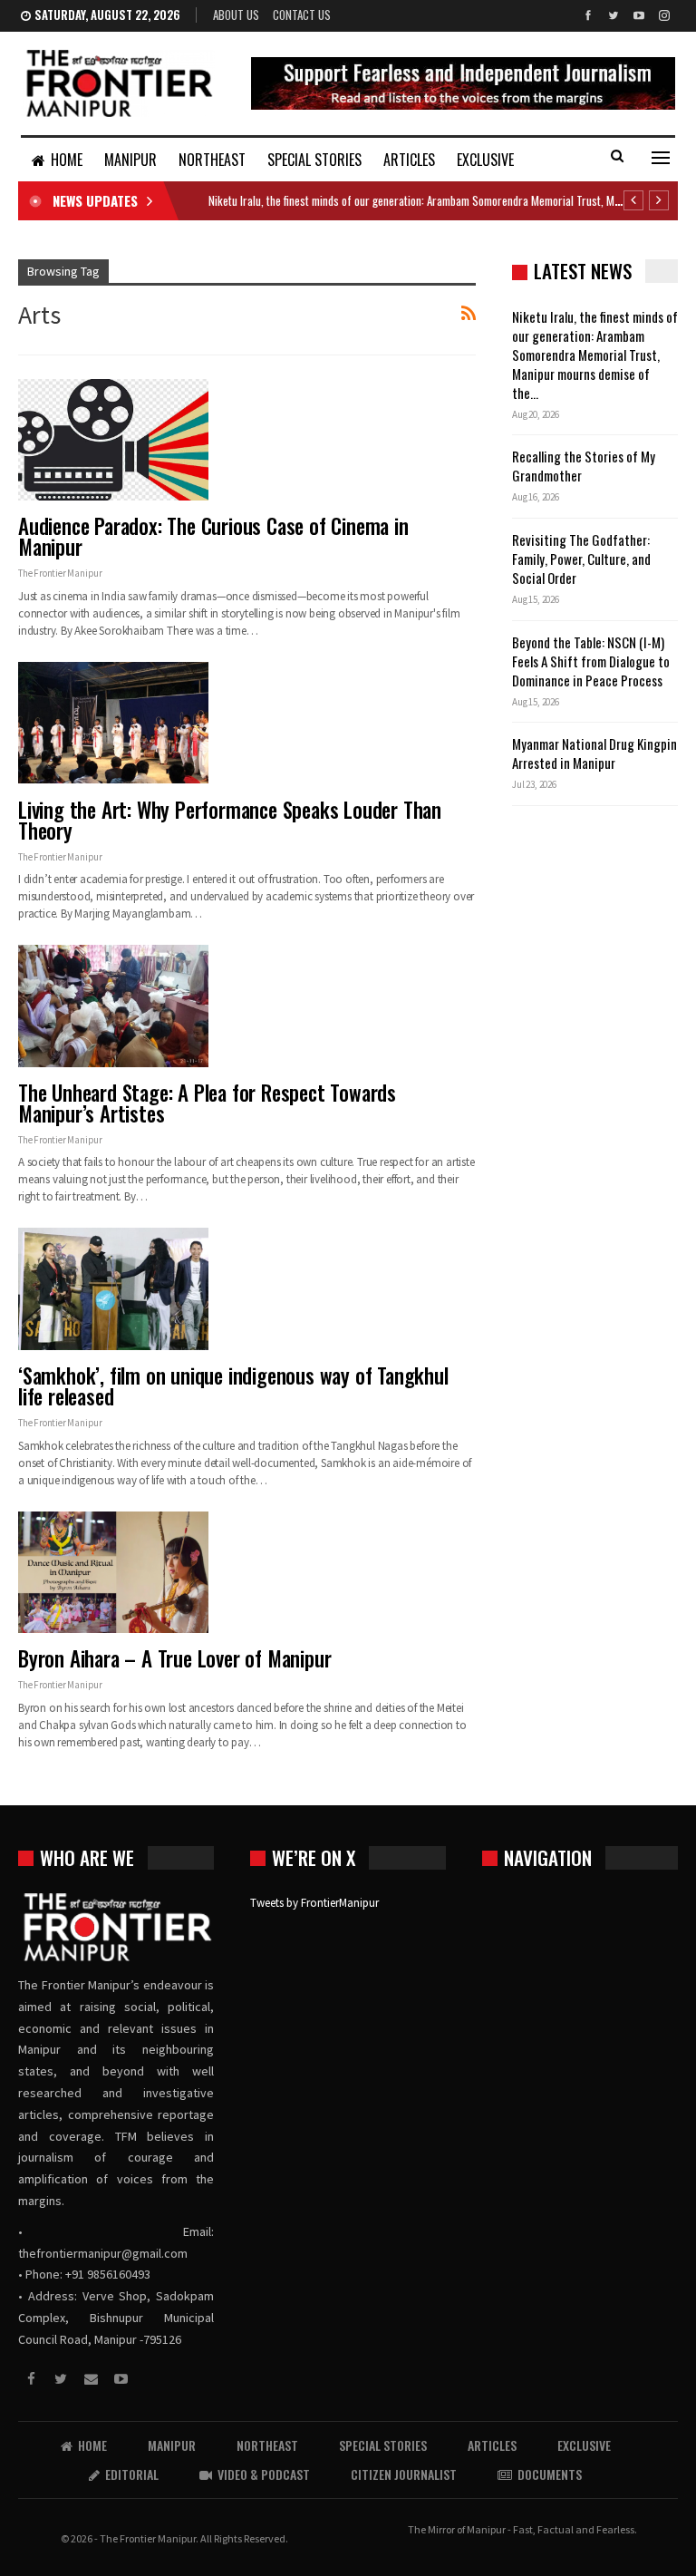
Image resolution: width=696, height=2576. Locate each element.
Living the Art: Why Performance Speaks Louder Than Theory (230, 820)
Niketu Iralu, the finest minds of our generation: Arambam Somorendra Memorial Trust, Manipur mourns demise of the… (595, 355)
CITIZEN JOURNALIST (404, 2474)
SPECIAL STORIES (314, 160)
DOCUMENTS (550, 2474)
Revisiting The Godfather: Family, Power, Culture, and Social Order (581, 559)
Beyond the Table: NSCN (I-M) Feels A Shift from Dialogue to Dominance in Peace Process (591, 661)
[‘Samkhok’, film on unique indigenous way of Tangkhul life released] (113, 1288)
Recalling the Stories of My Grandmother (584, 466)
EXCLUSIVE (485, 160)
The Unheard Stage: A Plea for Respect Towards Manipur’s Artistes (207, 1103)
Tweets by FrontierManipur (314, 1903)
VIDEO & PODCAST (264, 2474)
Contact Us (302, 15)
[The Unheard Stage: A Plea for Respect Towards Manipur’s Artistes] (113, 1006)
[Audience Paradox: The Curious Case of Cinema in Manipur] (113, 440)
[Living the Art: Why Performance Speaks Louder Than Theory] (113, 723)
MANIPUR (130, 160)
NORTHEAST (212, 160)
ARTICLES (409, 160)
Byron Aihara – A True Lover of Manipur (174, 1658)
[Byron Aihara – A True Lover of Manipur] (113, 1572)
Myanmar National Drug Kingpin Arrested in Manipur (594, 753)
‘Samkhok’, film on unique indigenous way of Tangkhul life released (233, 1386)
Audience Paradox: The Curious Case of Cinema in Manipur (213, 536)
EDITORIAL (132, 2474)
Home (67, 160)
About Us (236, 15)
